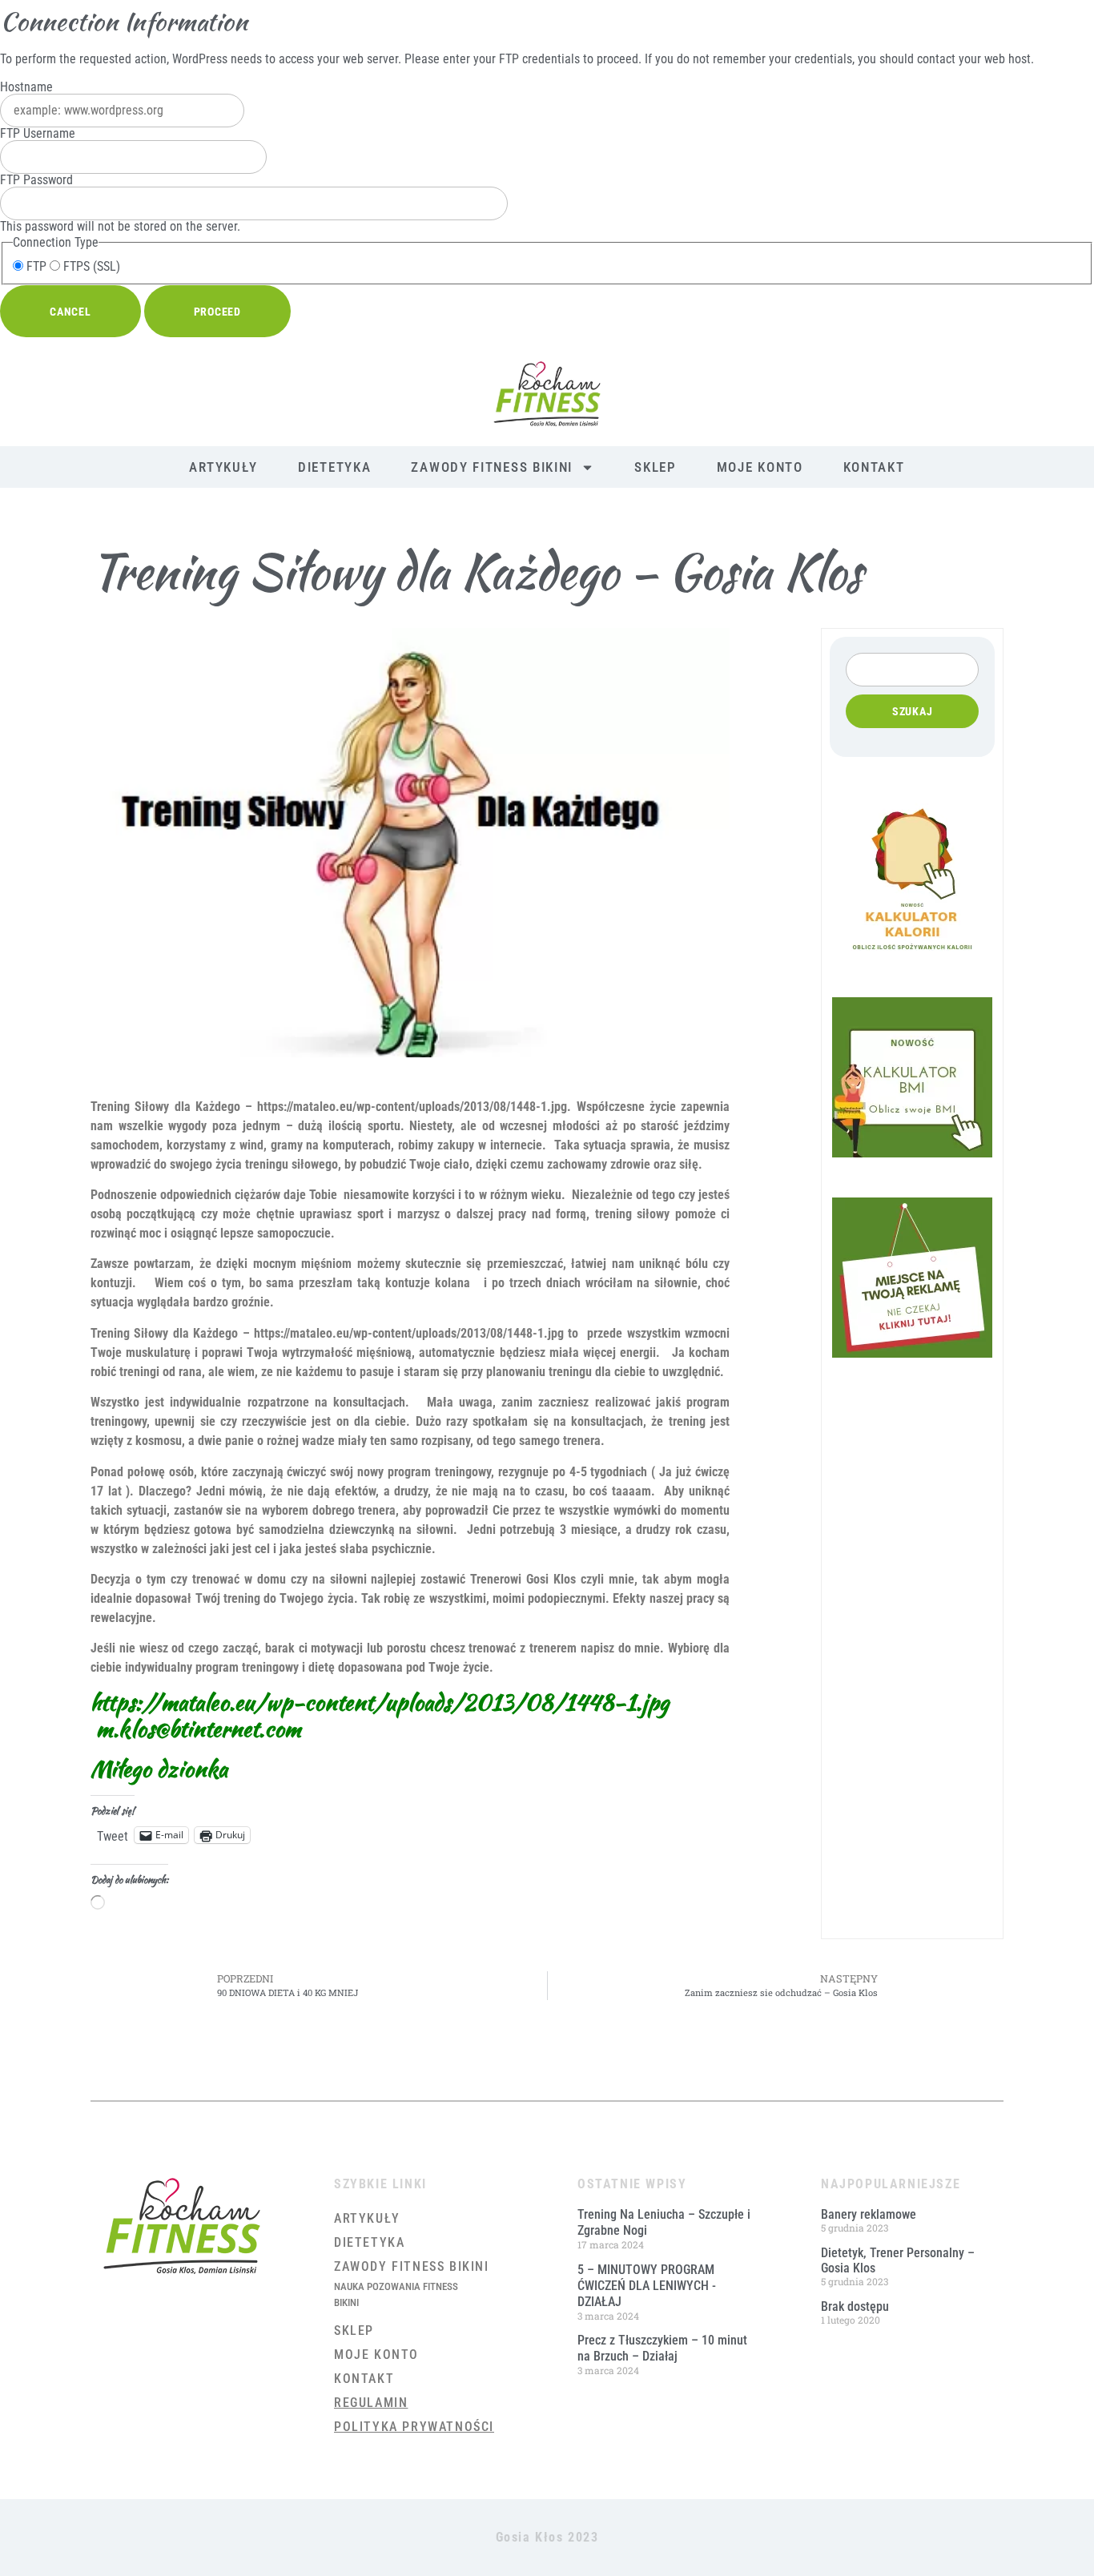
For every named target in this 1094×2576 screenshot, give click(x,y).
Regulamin (371, 2403)
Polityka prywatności (414, 2427)
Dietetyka (334, 467)
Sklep (656, 467)
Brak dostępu (855, 2306)
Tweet (113, 1835)
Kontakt (874, 467)
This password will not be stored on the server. (120, 203)
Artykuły (223, 467)
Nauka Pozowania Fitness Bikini (396, 2294)
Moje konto (760, 467)
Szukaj (913, 711)
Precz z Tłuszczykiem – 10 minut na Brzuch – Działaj (662, 2348)
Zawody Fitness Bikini (492, 467)
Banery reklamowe (869, 2214)
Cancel (70, 312)
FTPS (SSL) (90, 267)
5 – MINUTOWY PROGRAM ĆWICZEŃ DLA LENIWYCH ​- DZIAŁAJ (647, 2286)
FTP (35, 267)
